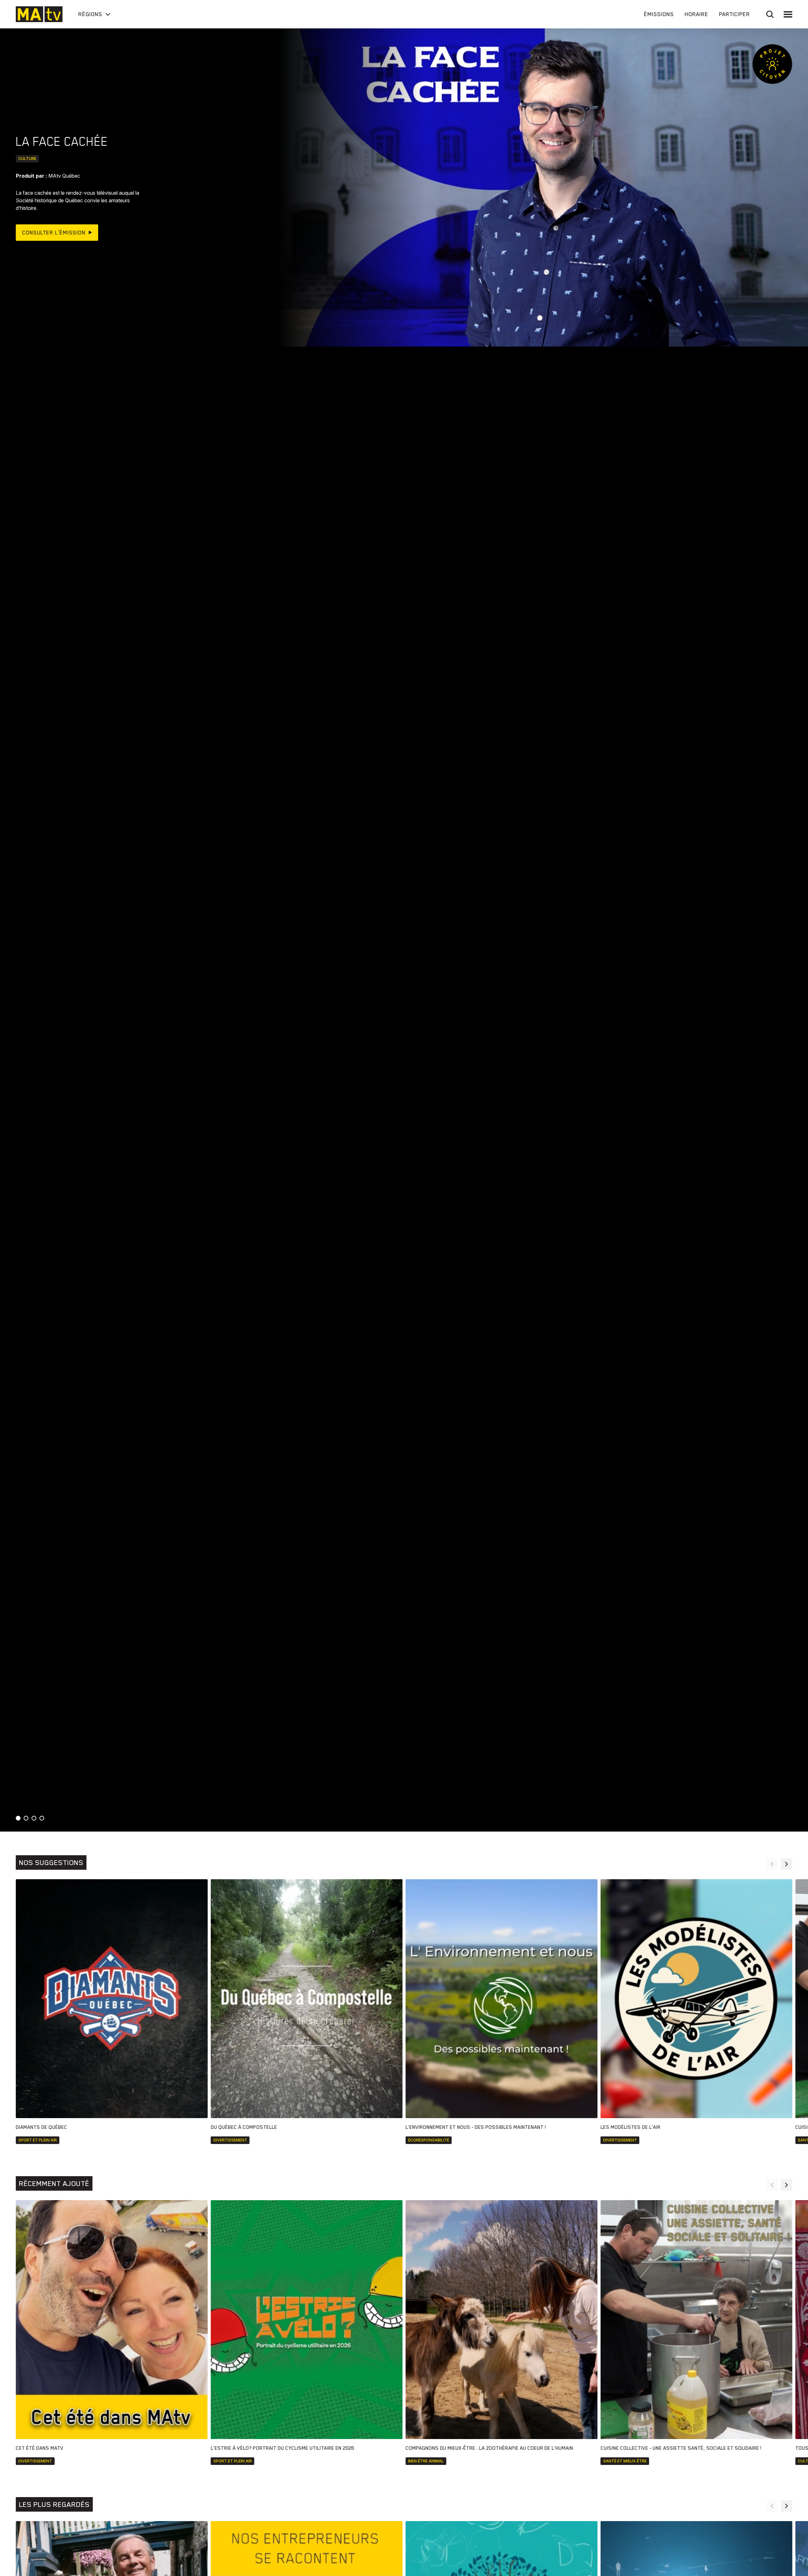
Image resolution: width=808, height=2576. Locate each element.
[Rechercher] (770, 14)
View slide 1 (18, 1818)
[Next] (787, 1864)
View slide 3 (34, 1818)
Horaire (696, 14)
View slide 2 (26, 1818)
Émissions (659, 14)
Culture (27, 159)
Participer (734, 14)
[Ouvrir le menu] (788, 14)
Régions (90, 14)
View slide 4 (42, 1818)
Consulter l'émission (54, 233)
